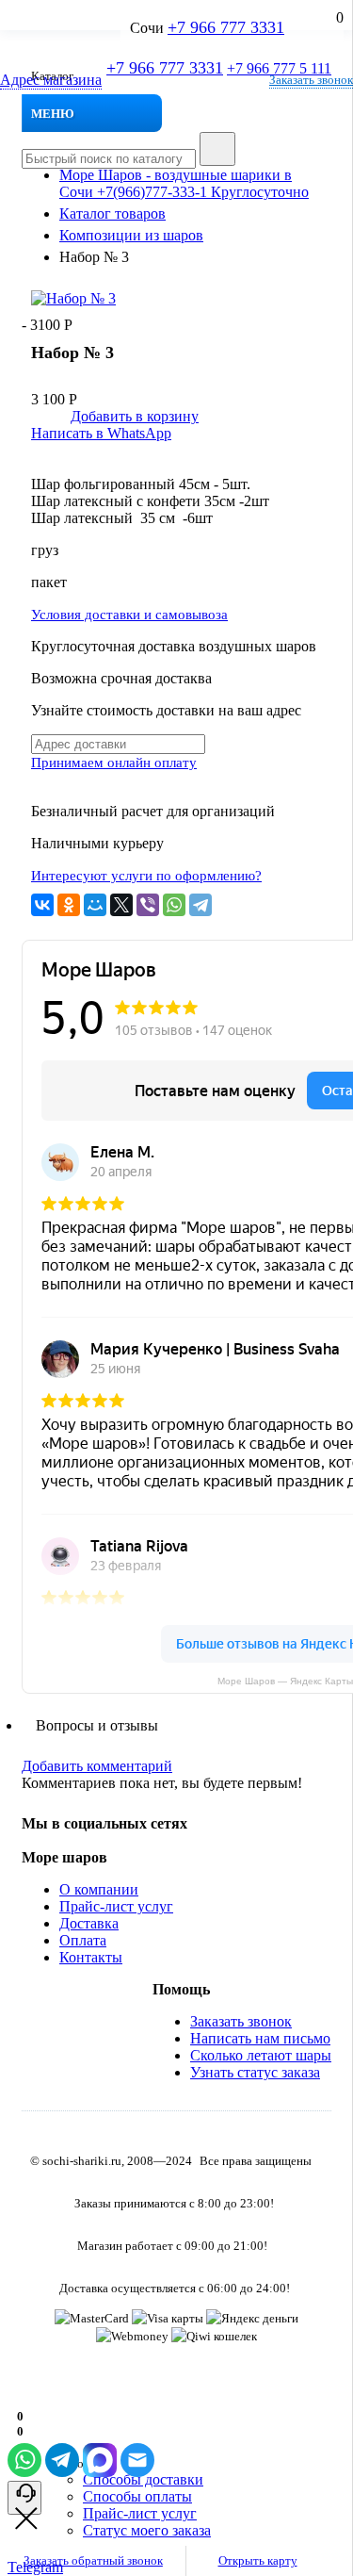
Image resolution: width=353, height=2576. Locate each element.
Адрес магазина (51, 80)
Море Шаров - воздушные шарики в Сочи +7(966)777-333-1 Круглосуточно (184, 183)
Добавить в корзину (135, 416)
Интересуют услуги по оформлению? (146, 876)
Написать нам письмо (260, 2038)
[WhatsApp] (174, 905)
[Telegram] (201, 905)
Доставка (89, 1923)
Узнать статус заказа (255, 2072)
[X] (121, 905)
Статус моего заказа (147, 2530)
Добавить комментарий (97, 1766)
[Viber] (148, 905)
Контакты (91, 1957)
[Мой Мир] (95, 905)
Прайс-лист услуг (116, 1906)
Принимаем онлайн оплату (114, 763)
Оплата (83, 1940)
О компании (99, 1889)
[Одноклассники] (69, 905)
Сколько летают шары (261, 2055)
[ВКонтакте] (42, 905)
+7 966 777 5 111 (279, 68)
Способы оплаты (137, 2496)
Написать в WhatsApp (101, 433)
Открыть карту (258, 2560)
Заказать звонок (311, 80)
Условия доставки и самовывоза (129, 615)
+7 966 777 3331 (165, 68)
